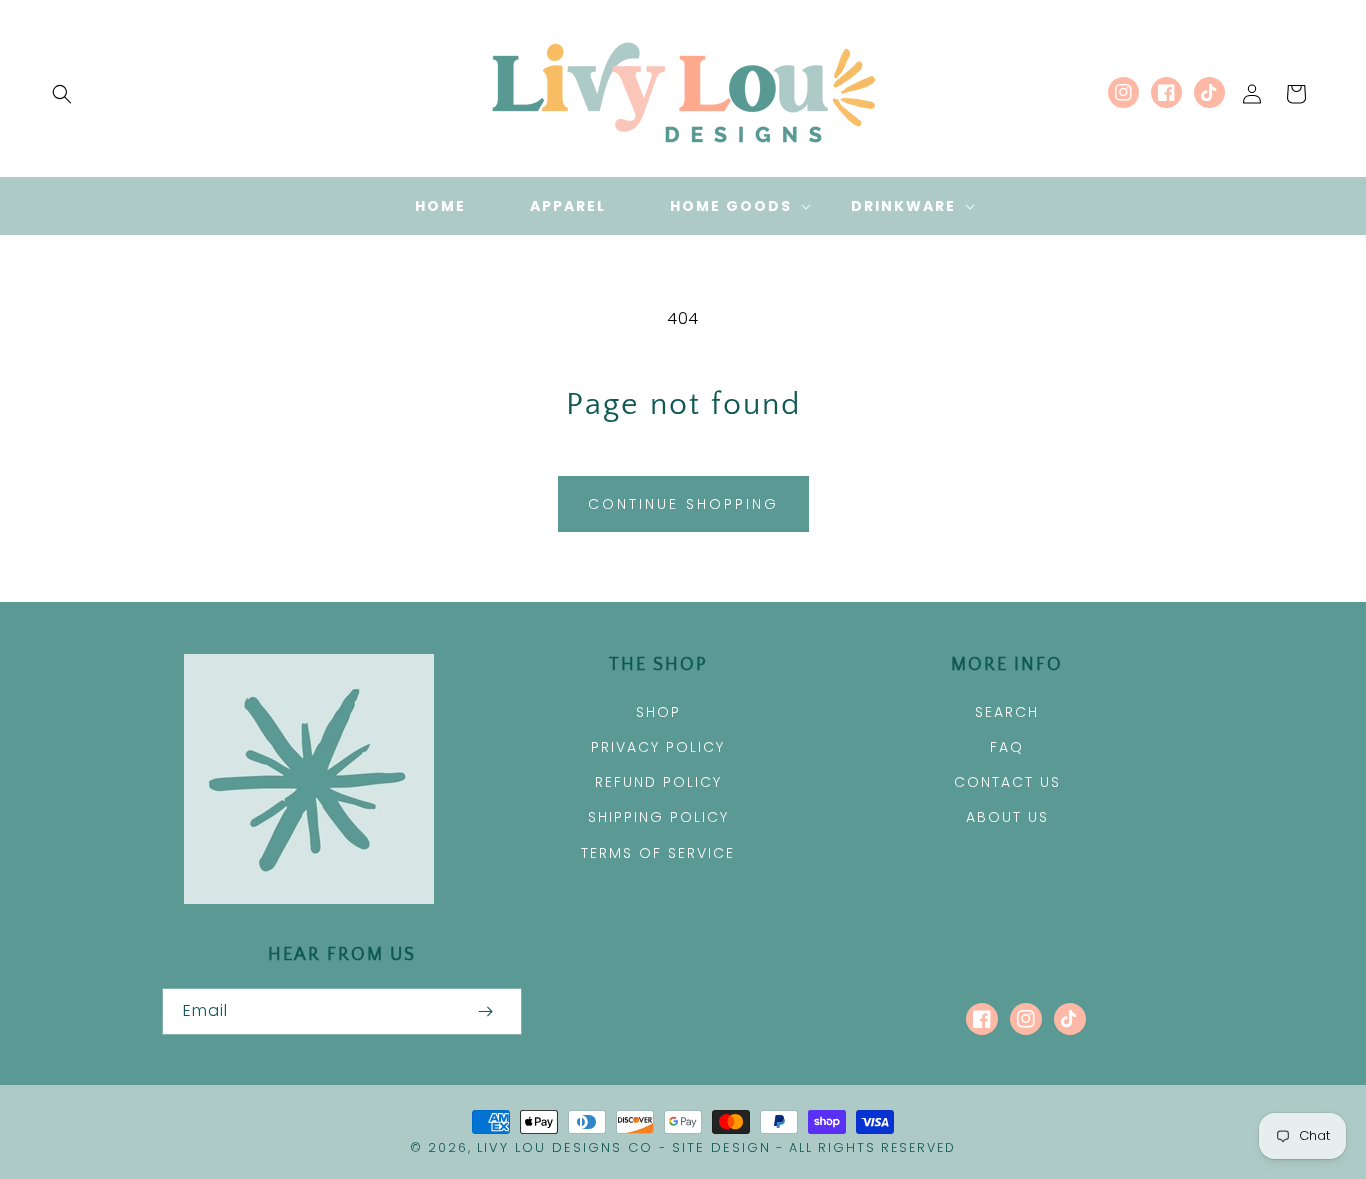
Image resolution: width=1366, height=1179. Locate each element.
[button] (62, 94)
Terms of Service (658, 853)
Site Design (721, 1147)
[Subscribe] (486, 1011)
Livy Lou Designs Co (565, 1147)
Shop (658, 712)
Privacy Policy (658, 747)
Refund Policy (658, 782)
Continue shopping (683, 504)
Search (1007, 712)
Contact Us (1007, 782)
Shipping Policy (658, 817)
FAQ (1007, 747)
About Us (1007, 817)
